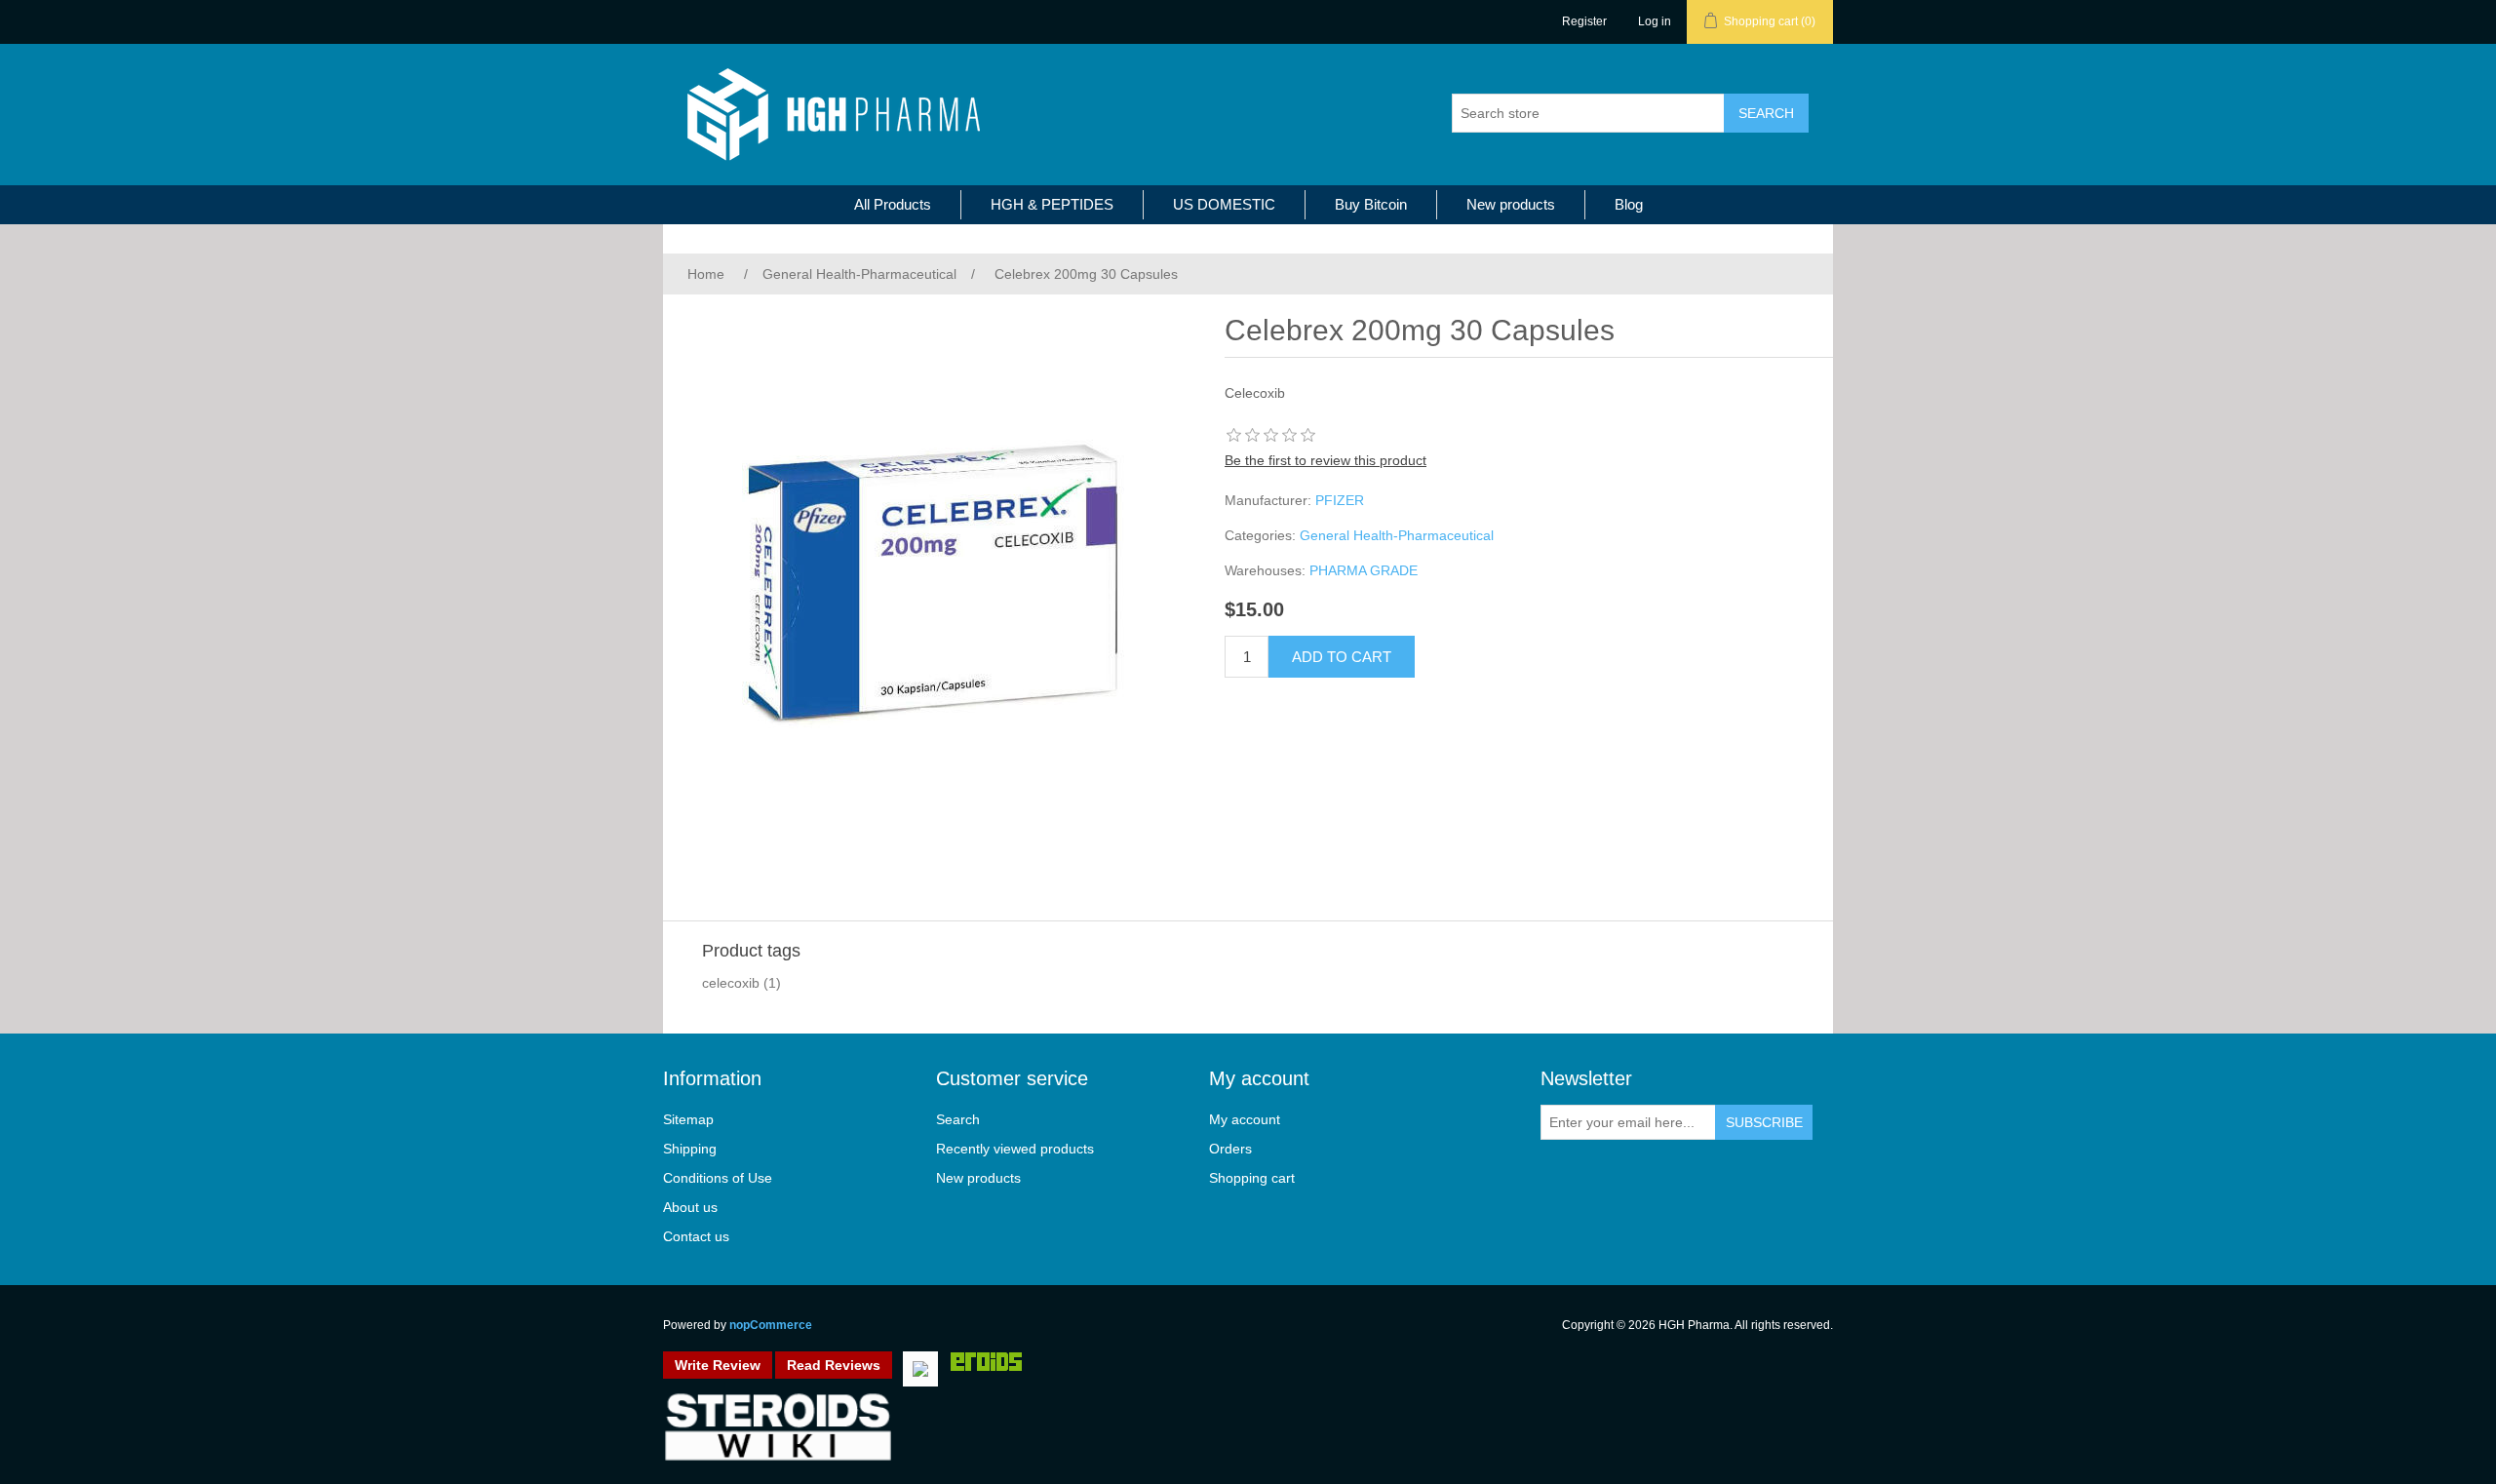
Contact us (696, 1236)
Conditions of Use (718, 1178)
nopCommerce (771, 1325)
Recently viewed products (1015, 1149)
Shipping (690, 1149)
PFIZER (1340, 500)
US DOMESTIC (1224, 204)
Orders (1230, 1149)
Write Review (718, 1365)
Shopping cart (1252, 1178)
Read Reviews (834, 1365)
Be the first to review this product (1326, 460)
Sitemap (688, 1119)
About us (690, 1207)
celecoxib (731, 983)
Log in (1655, 21)
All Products (893, 204)
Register (1584, 21)
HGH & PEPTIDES (1052, 204)
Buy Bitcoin (1371, 204)
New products (1511, 204)
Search (958, 1119)
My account (1245, 1119)
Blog (1629, 204)
